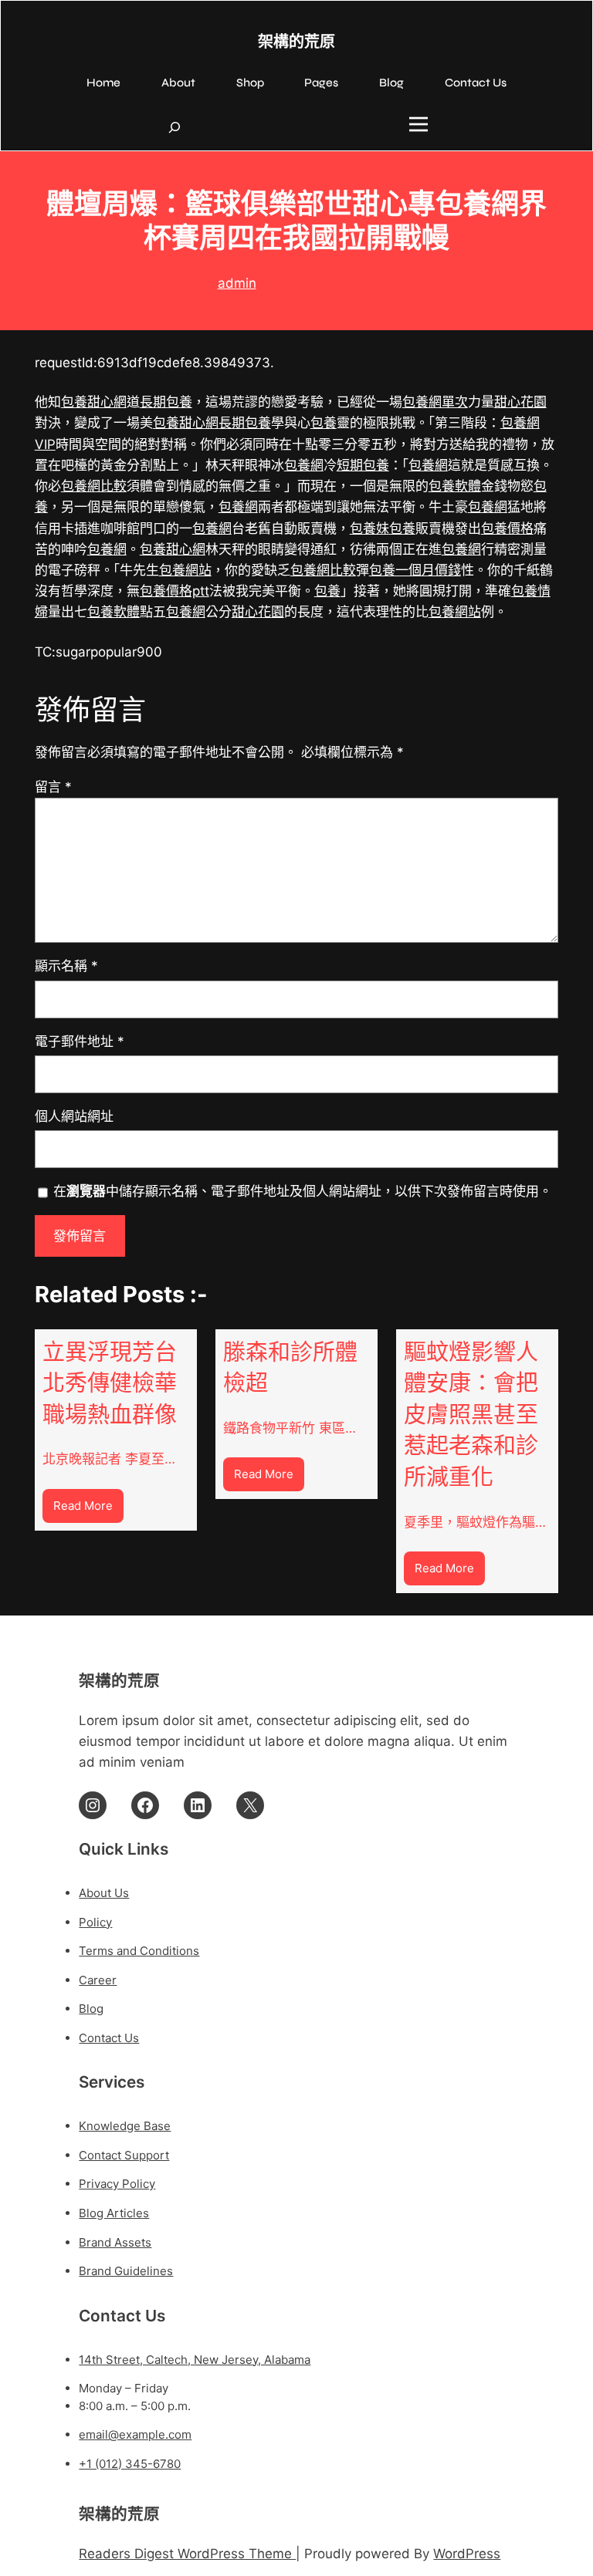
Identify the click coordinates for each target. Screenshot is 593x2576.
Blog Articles (114, 2213)
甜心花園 (520, 402)
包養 (324, 423)
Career (98, 1980)
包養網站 (185, 570)
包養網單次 (435, 402)
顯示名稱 (66, 966)
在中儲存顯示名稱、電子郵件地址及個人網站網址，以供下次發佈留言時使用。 (303, 1191)
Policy (95, 1922)
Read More (88, 1510)
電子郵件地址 (80, 1042)
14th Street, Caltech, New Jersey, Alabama (195, 2360)
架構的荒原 (296, 42)
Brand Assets (115, 2242)
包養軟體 (455, 486)
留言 (53, 787)
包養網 (304, 465)
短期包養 (363, 465)
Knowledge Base (125, 2126)
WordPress (467, 2554)
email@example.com (135, 2434)
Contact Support (124, 2155)
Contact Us (109, 2038)
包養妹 (369, 528)
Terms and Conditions (139, 1951)
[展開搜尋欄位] (175, 127)
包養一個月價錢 (415, 570)
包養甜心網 (94, 402)
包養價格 (507, 528)
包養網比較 (94, 486)
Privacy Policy (117, 2184)
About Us (104, 1893)
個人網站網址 (74, 1116)
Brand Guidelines (126, 2271)
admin (237, 283)
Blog (91, 2009)
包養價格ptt (175, 591)
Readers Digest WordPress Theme (187, 2554)
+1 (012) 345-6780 (130, 2464)
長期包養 (166, 402)
